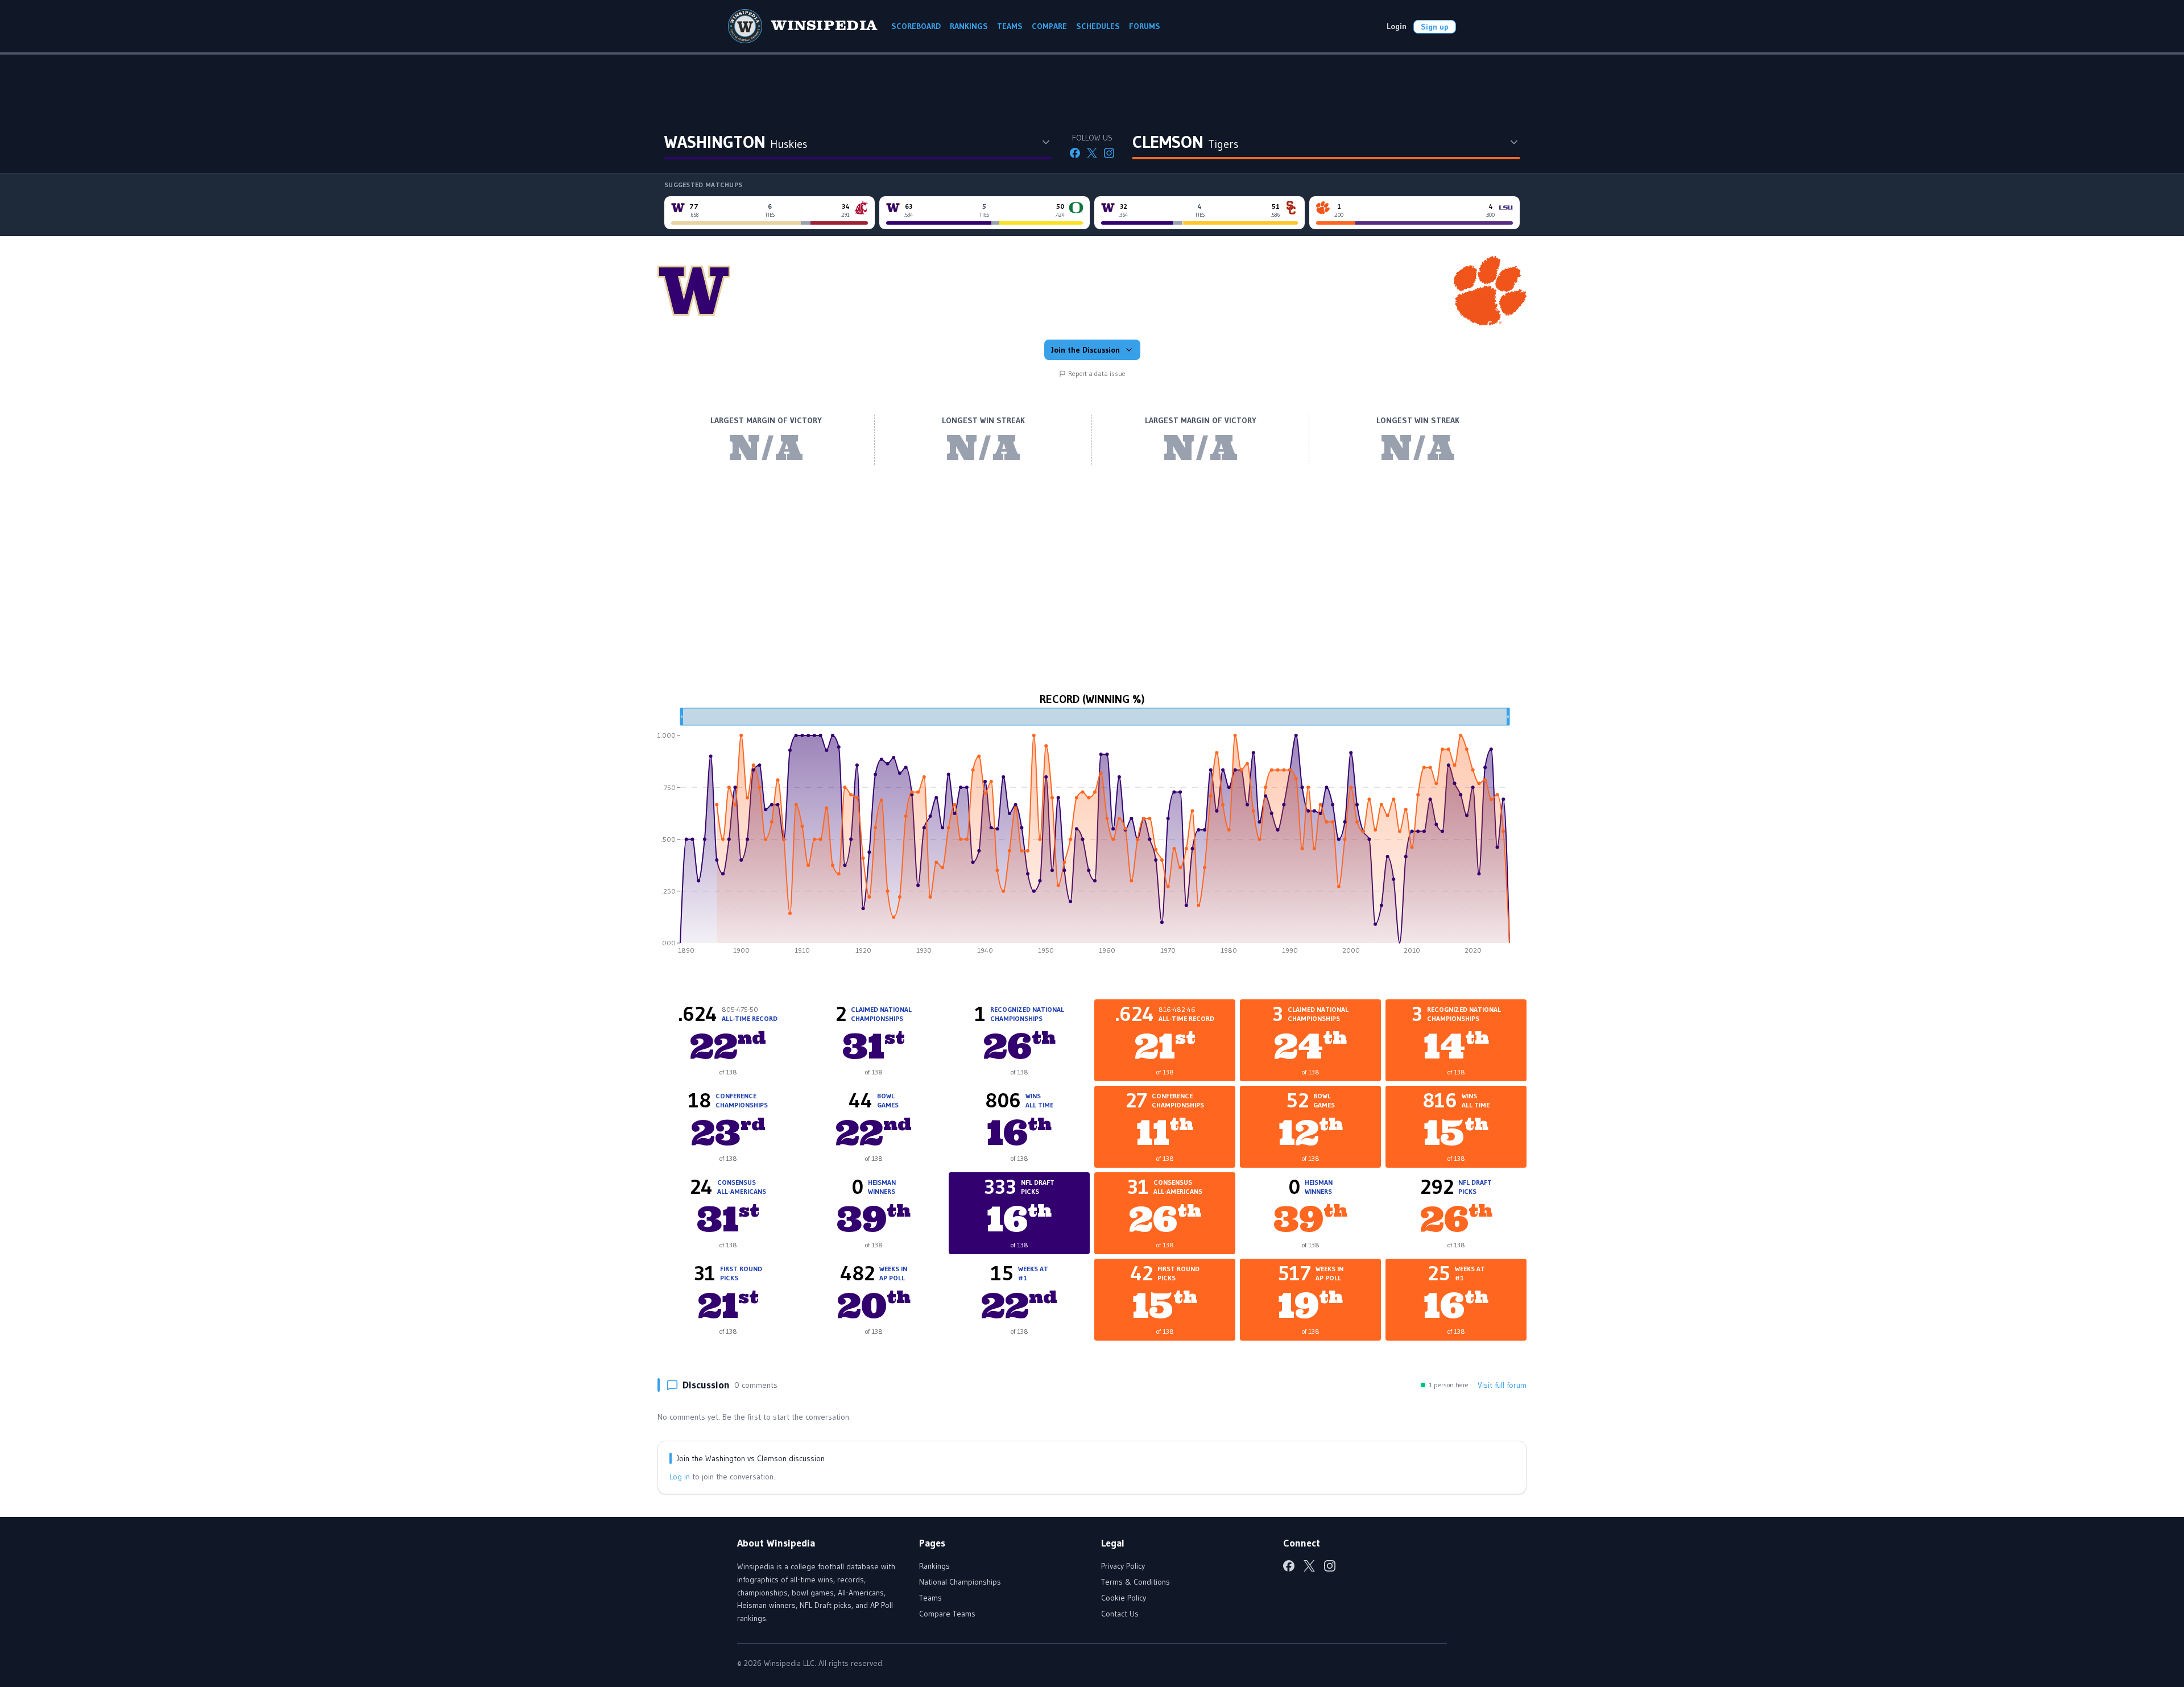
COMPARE (1049, 26)
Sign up (1435, 27)
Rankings (934, 1566)
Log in (680, 1477)
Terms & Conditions (1136, 1582)
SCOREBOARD (916, 26)
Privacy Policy (1123, 1566)
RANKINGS (969, 26)
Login (1397, 26)
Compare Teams (947, 1614)
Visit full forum (1502, 1385)
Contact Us (1120, 1614)
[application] (1092, 835)
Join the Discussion (1085, 350)
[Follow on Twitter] (1092, 153)
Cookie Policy (1124, 1598)
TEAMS (1010, 26)
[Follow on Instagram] (1109, 153)
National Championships (960, 1582)
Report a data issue (1097, 373)
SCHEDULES (1098, 26)
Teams (930, 1598)
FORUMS (1145, 26)
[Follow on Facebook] (1075, 153)
